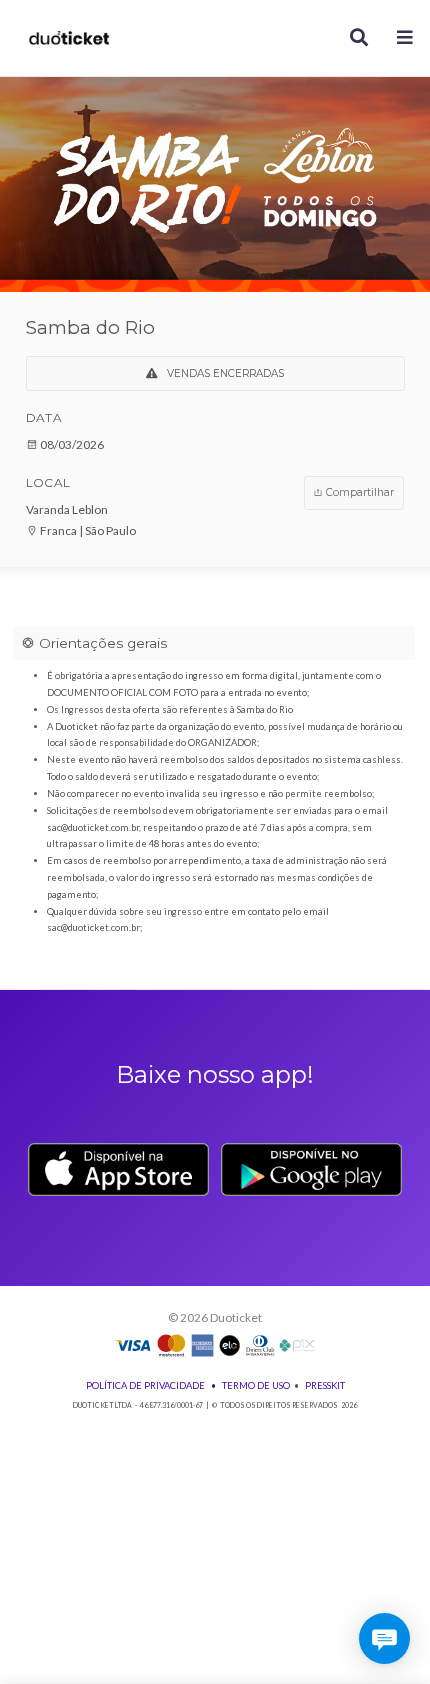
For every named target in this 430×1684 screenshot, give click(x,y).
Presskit (325, 1385)
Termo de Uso (256, 1385)
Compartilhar (358, 492)
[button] (405, 38)
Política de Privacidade (145, 1385)
